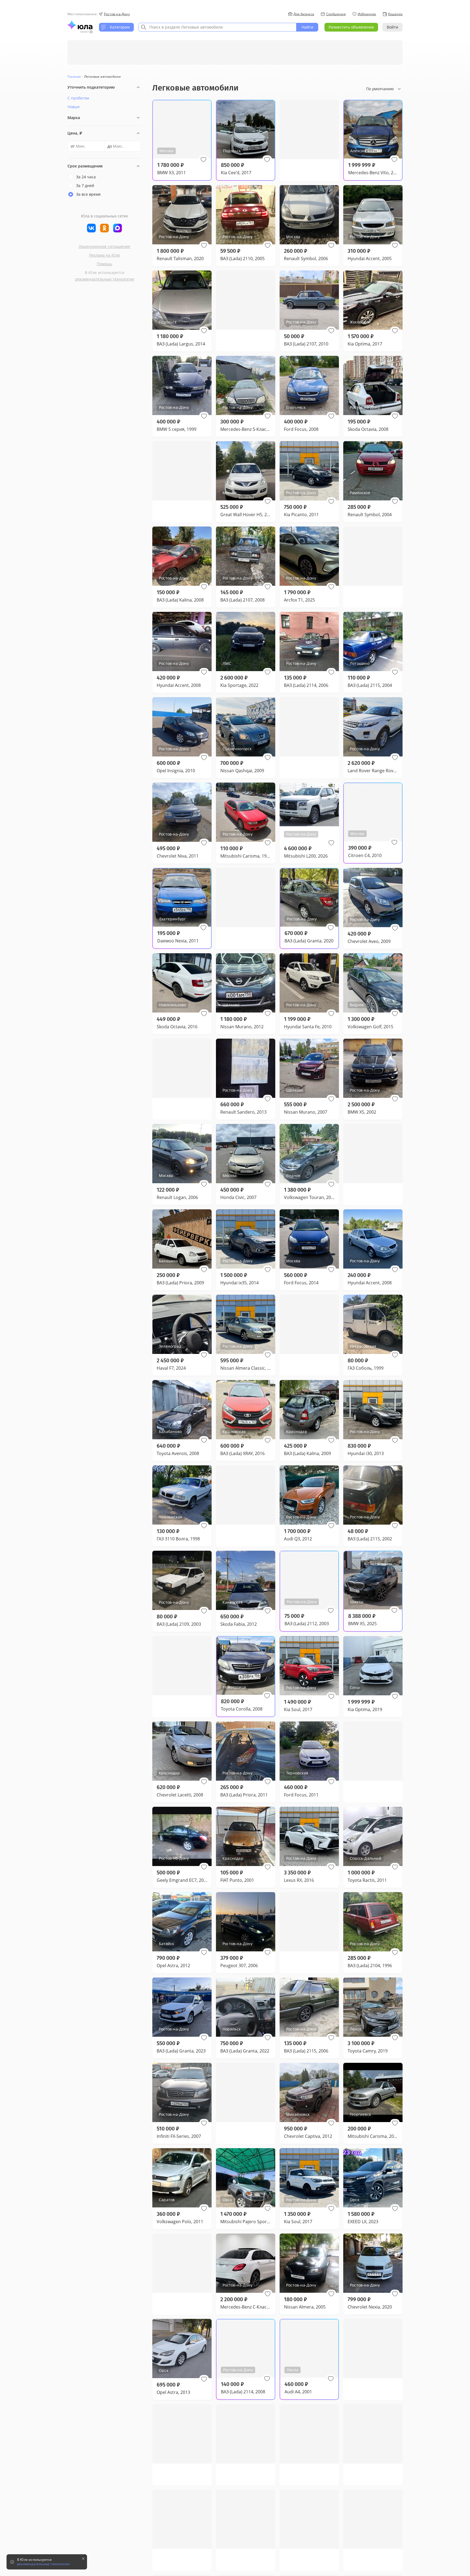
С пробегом (78, 98)
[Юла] (80, 25)
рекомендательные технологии (105, 279)
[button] (203, 160)
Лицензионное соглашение (104, 246)
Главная (74, 77)
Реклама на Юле (105, 255)
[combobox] (217, 27)
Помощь (105, 264)
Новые (74, 107)
